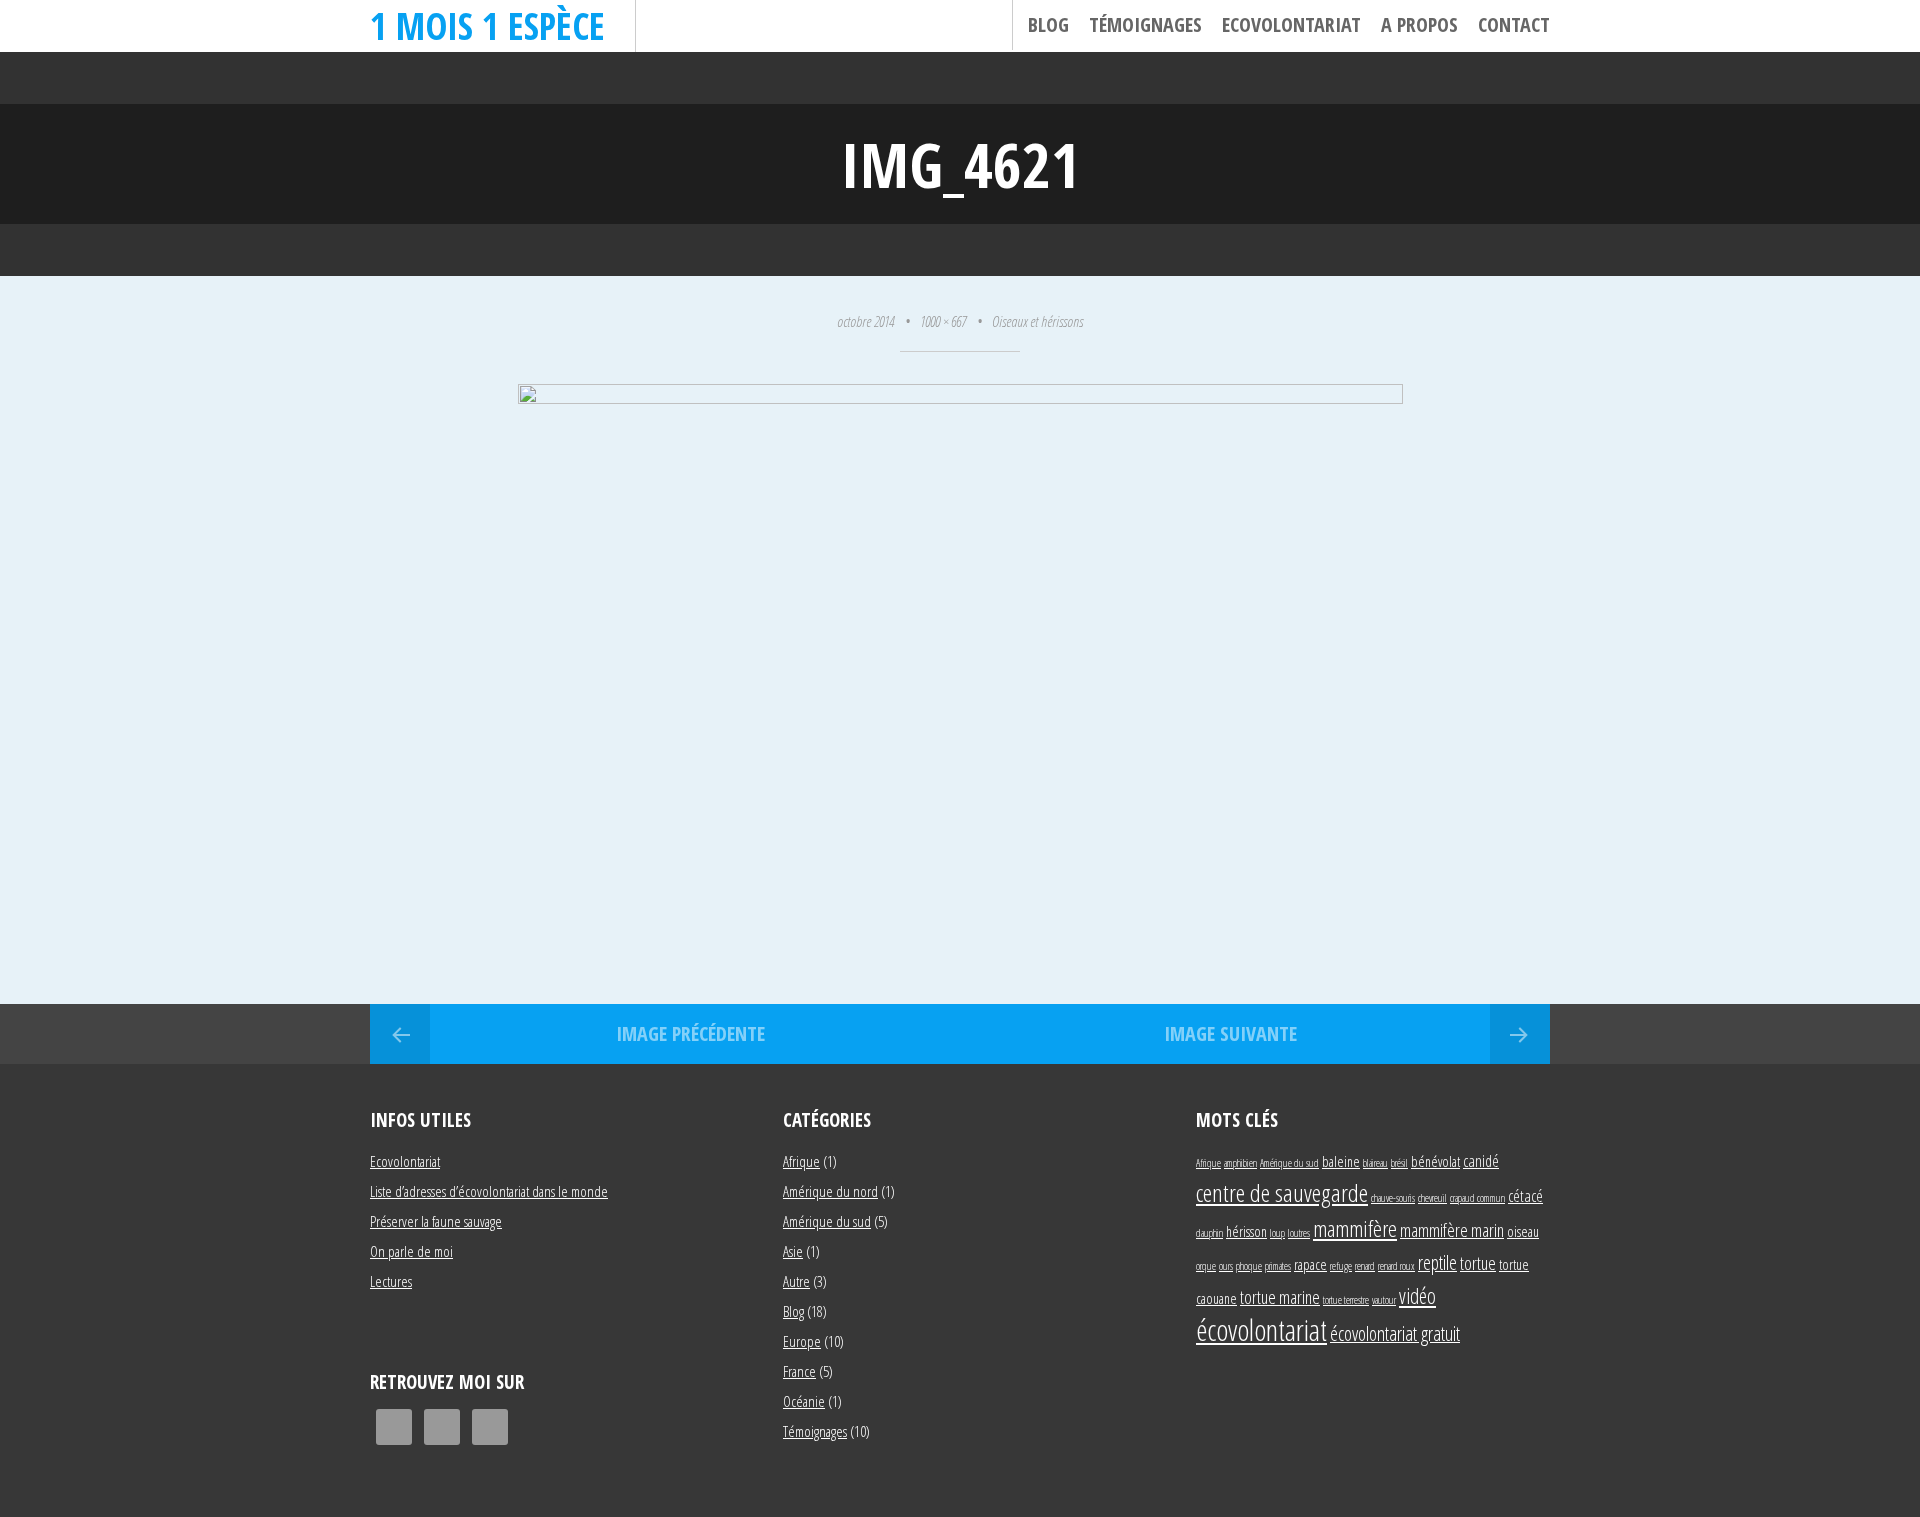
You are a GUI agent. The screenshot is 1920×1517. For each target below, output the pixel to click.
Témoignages (1145, 24)
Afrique (801, 1161)
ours (1226, 1266)
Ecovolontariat (1291, 24)
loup (1277, 1233)
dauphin (1209, 1233)
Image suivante (1230, 1033)
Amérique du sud (827, 1221)
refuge (1341, 1266)
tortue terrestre (1346, 1300)
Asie (793, 1251)
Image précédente (690, 1033)
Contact (1514, 24)
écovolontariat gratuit (1395, 1333)
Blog (1048, 24)
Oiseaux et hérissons (1037, 321)
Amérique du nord (830, 1191)
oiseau (1523, 1231)
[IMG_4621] (960, 396)
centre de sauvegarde (1282, 1192)
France (799, 1371)
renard (1365, 1266)
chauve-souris (1393, 1198)
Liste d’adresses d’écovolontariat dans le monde (489, 1191)
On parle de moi (411, 1251)
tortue (1478, 1262)
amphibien (1240, 1163)
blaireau (1375, 1163)
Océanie (804, 1401)
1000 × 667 (943, 321)
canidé (1481, 1160)
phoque (1249, 1266)
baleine (1341, 1161)
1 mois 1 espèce (487, 25)
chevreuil (1432, 1198)
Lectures (391, 1281)
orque (1206, 1266)
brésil (1399, 1163)
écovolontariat (1261, 1330)
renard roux (1396, 1266)
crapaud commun (1477, 1198)
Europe (802, 1341)
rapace (1310, 1264)
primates (1278, 1266)
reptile (1437, 1262)
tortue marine (1280, 1296)
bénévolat (1435, 1161)
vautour (1384, 1300)
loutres (1299, 1233)
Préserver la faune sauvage (436, 1221)
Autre (796, 1281)
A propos (1419, 24)
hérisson (1246, 1231)
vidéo (1417, 1295)
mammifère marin (1452, 1229)
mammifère (1355, 1228)
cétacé (1525, 1195)
